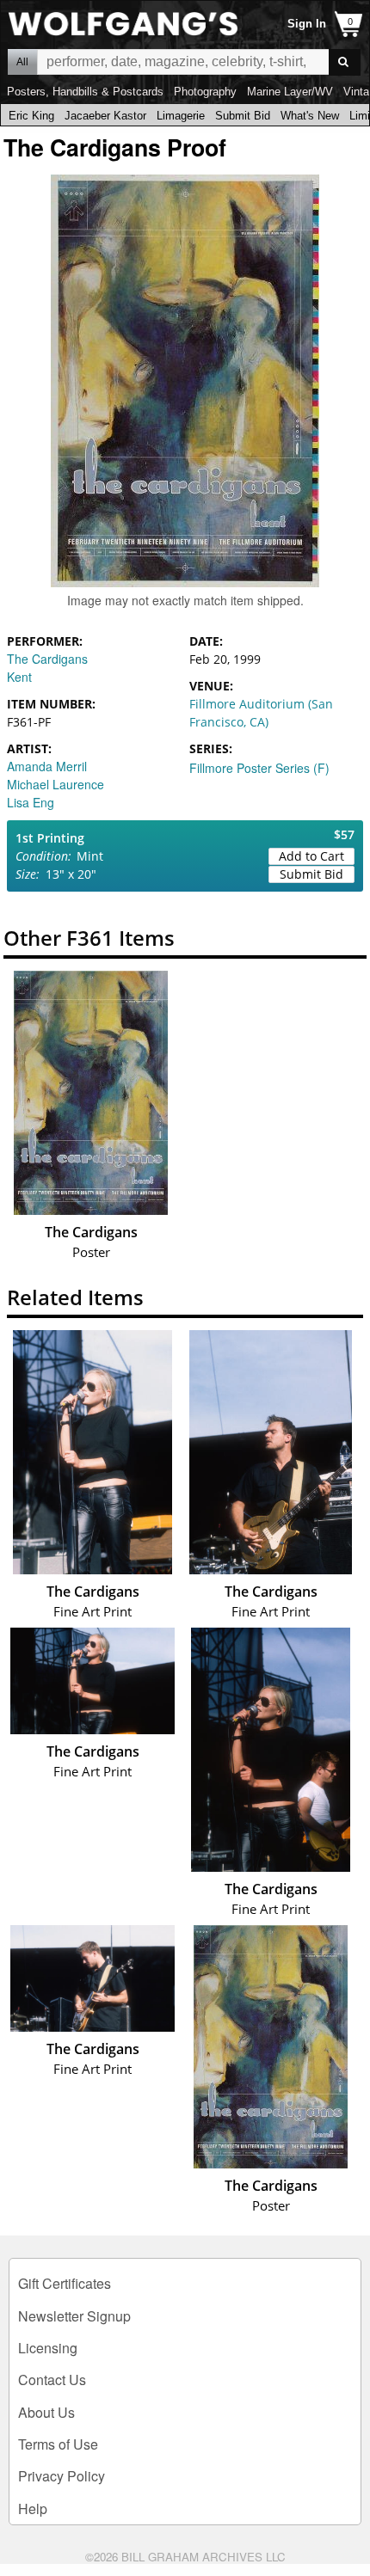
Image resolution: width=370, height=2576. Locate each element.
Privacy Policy (62, 2476)
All (22, 62)
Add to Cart (311, 856)
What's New (310, 116)
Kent (19, 677)
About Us (46, 2412)
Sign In (307, 24)
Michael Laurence (55, 784)
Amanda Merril (47, 766)
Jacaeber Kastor (105, 116)
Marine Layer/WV (290, 92)
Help (33, 2509)
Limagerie (181, 116)
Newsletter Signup (74, 2316)
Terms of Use (58, 2444)
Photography (205, 92)
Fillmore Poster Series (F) (259, 768)
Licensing (48, 2348)
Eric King (31, 116)
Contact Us (52, 2380)
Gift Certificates (65, 2283)
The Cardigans (47, 659)
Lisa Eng (31, 802)
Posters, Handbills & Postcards (85, 92)
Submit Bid (243, 116)
